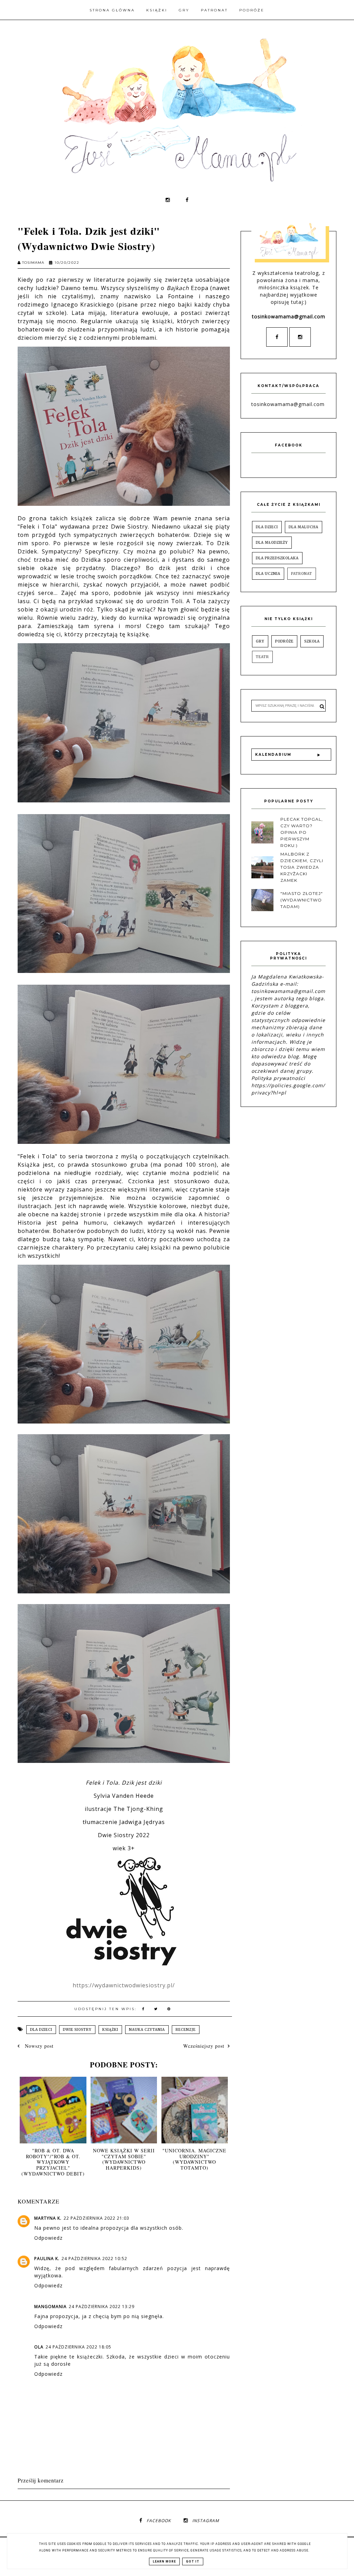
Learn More (164, 2561)
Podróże (252, 10)
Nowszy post (38, 2046)
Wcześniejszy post (204, 2046)
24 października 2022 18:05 (78, 2347)
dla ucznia (268, 574)
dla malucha (304, 527)
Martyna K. (48, 2218)
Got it (193, 2561)
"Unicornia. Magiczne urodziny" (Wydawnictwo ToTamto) (194, 2159)
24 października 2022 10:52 (94, 2259)
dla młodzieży (272, 543)
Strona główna (112, 10)
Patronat (214, 10)
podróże (284, 641)
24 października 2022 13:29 (102, 2307)
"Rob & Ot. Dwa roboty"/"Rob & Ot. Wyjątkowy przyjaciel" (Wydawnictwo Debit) (53, 2162)
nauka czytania (147, 2030)
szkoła (312, 641)
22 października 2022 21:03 (96, 2218)
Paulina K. (47, 2259)
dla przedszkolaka (277, 558)
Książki (157, 10)
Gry (184, 10)
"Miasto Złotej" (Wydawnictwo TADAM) (302, 900)
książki (110, 2030)
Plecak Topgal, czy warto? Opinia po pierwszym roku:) (302, 832)
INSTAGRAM (206, 2521)
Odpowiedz (48, 2238)
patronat (302, 574)
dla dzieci (41, 2030)
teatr (262, 657)
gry (260, 641)
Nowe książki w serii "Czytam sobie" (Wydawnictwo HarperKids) (124, 2159)
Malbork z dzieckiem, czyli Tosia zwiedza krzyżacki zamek (302, 867)
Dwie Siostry (77, 2030)
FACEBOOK (159, 2521)
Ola (39, 2347)
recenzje (186, 2030)
